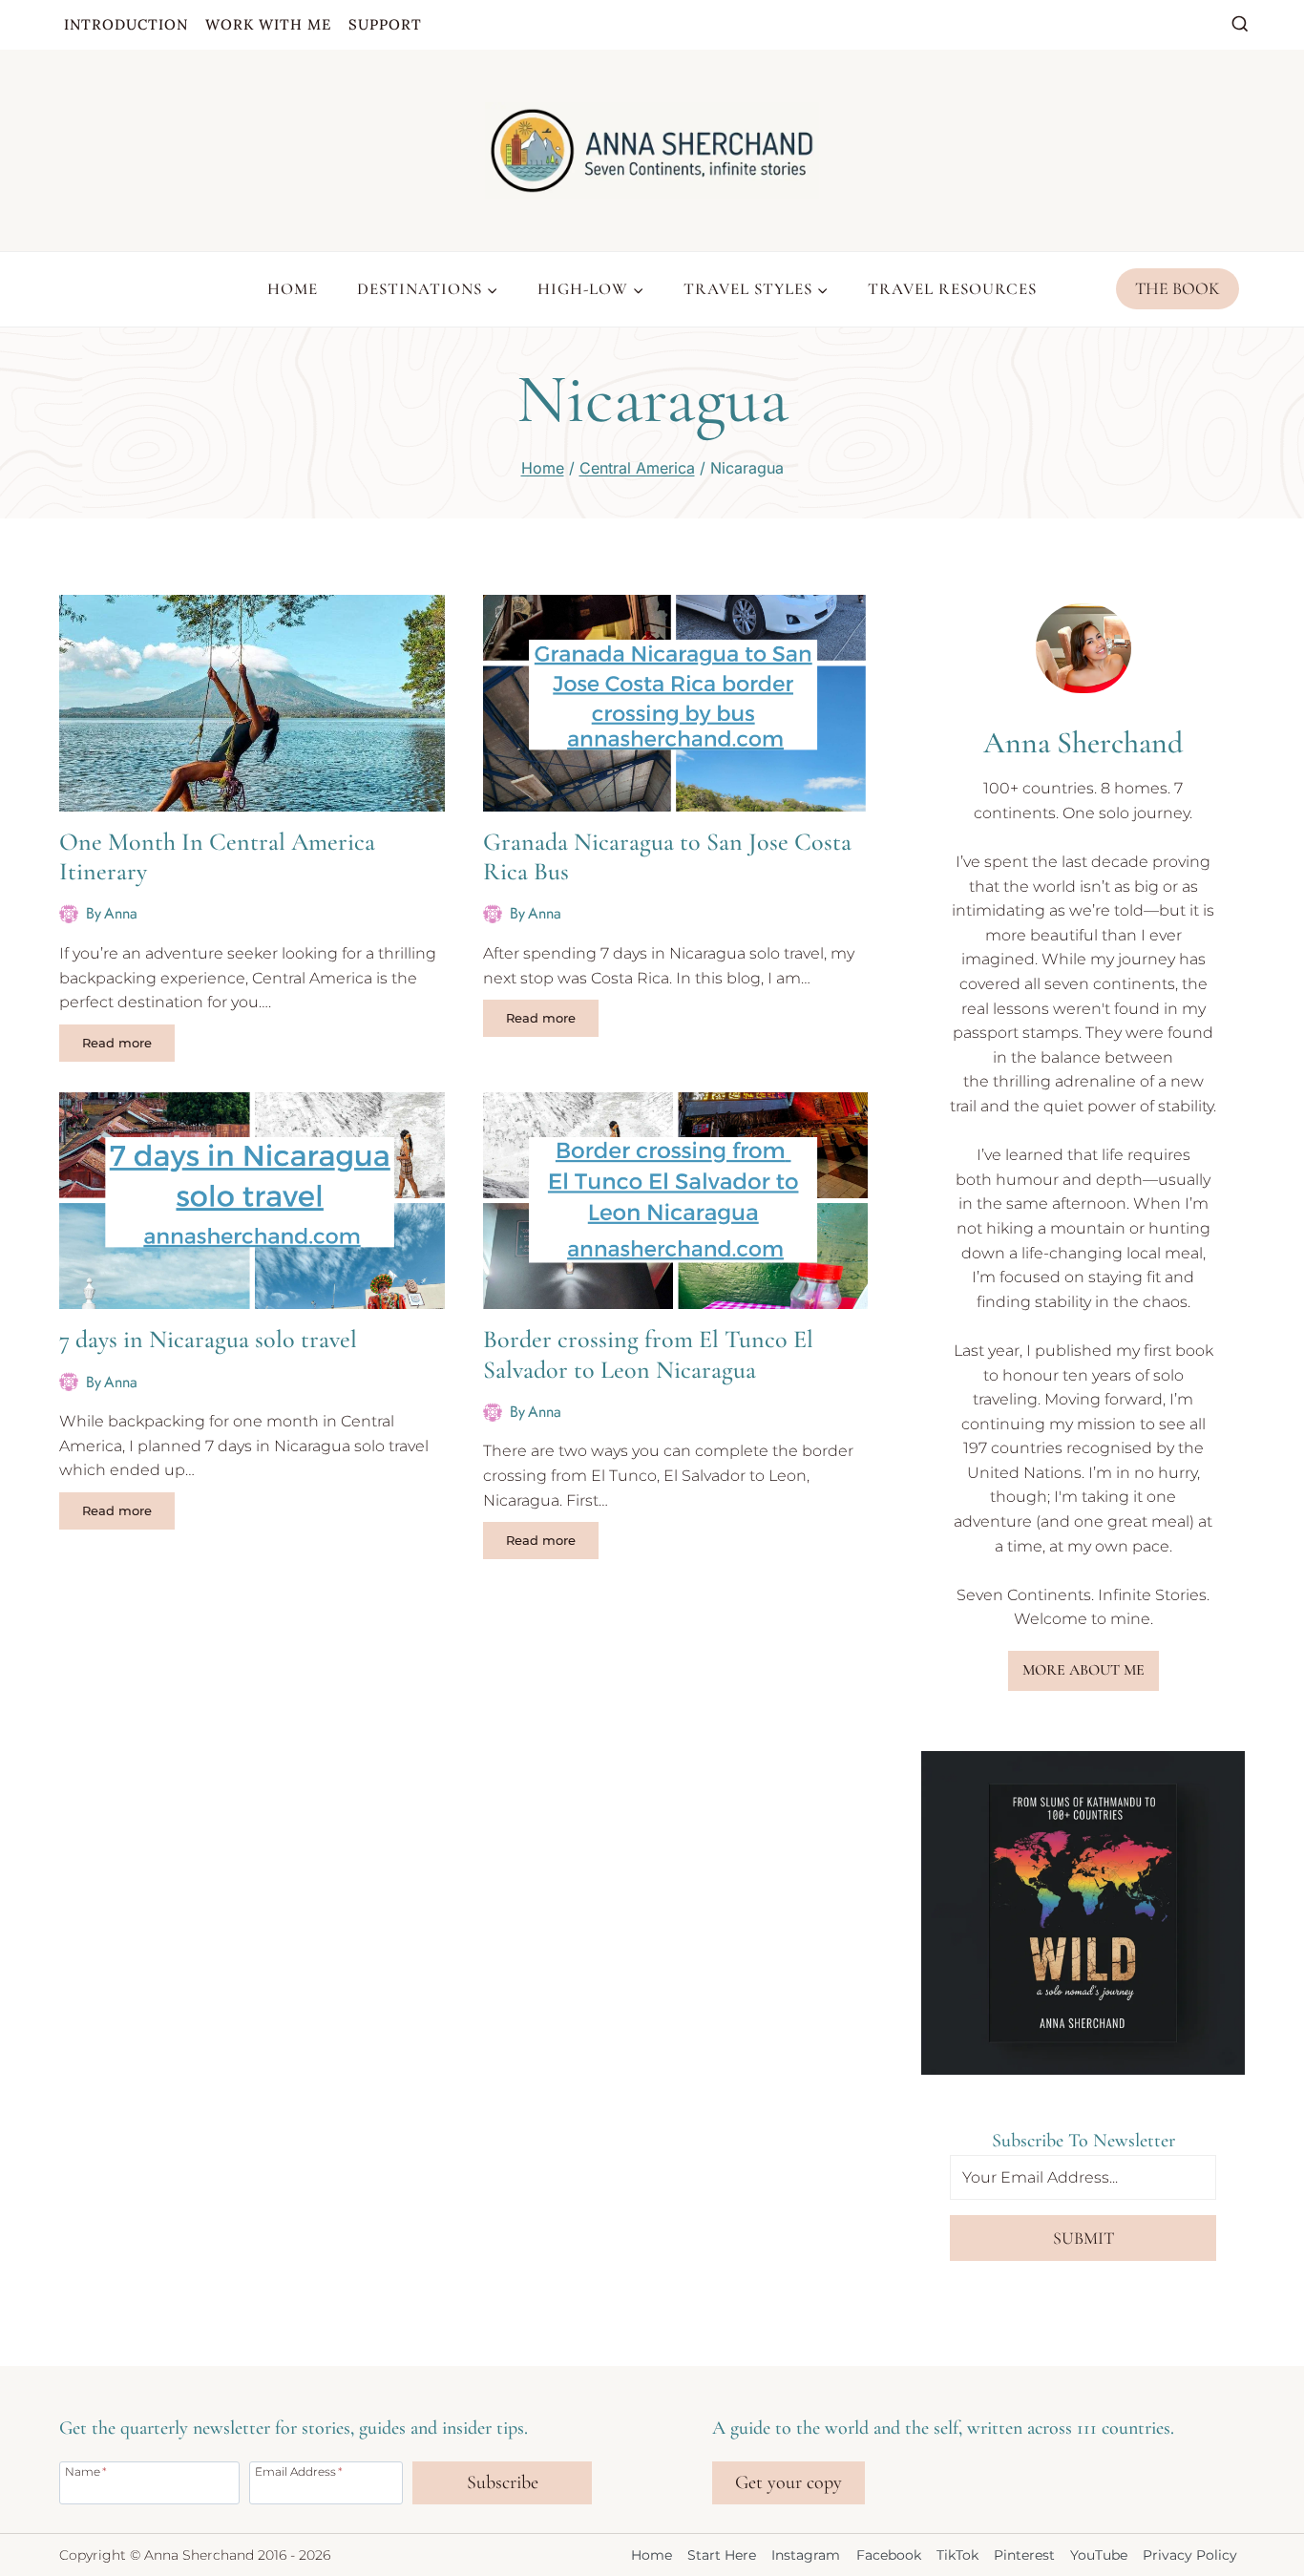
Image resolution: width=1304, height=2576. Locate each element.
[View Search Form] (1240, 25)
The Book (1178, 288)
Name (86, 2471)
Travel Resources (952, 289)
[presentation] (252, 703)
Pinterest (1024, 2555)
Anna (121, 913)
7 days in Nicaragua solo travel (208, 1339)
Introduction (126, 24)
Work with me (268, 24)
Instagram (806, 2555)
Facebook (889, 2555)
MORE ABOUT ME (1083, 1670)
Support (385, 24)
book (1194, 1351)
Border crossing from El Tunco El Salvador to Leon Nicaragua (648, 1354)
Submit (1083, 2238)
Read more (128, 1046)
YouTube (1099, 2555)
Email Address (299, 2471)
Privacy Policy (1190, 2555)
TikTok (957, 2555)
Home (293, 289)
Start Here (722, 2555)
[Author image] (69, 914)
